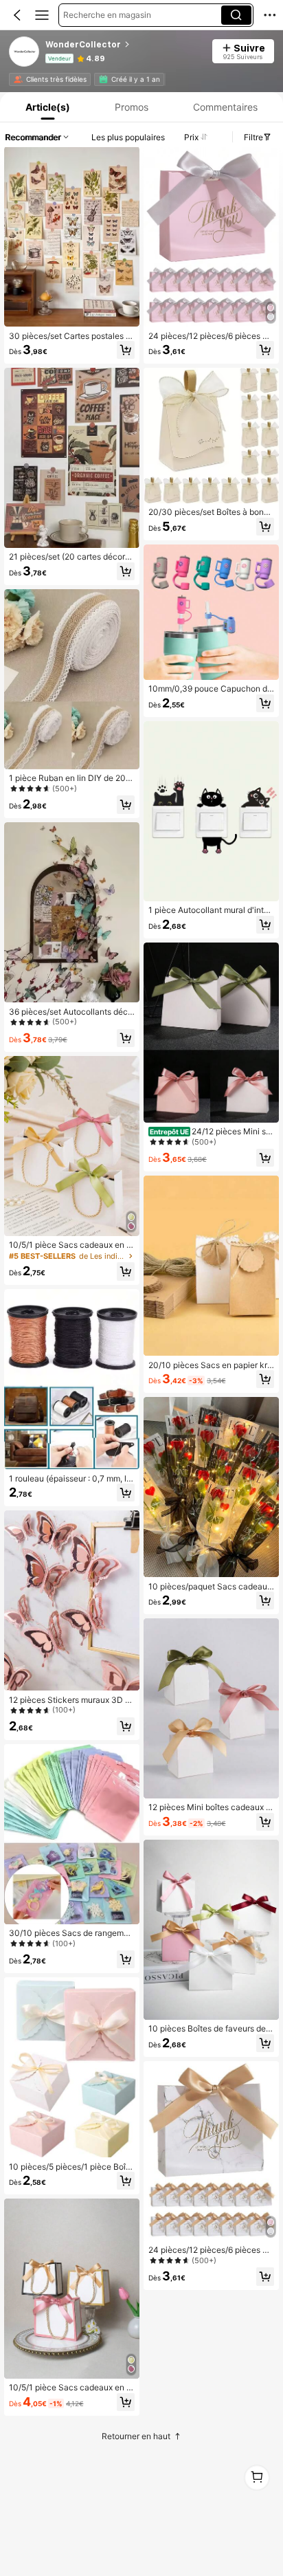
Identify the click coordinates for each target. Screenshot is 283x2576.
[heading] (124, 45)
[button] (17, 15)
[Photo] (18, 79)
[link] (25, 52)
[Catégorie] (42, 15)
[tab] (46, 107)
